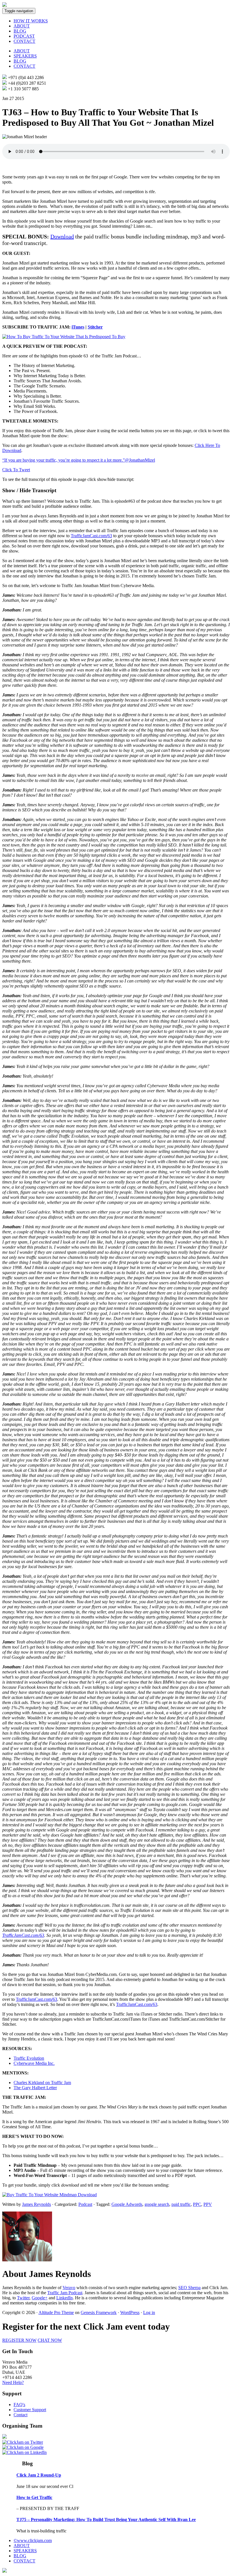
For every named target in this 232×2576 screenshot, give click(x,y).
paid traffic (181, 2204)
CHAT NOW (50, 2340)
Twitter (23, 2298)
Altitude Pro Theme (56, 2312)
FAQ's (19, 2405)
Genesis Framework (99, 2312)
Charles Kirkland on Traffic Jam (42, 2083)
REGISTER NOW (19, 2340)
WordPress (130, 2312)
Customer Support (30, 2410)
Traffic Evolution (29, 2058)
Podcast (85, 2204)
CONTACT (24, 41)
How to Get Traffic (34, 2497)
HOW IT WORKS (31, 21)
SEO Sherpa (189, 2288)
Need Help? (13, 2382)
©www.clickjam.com (33, 2540)
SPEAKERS (25, 56)
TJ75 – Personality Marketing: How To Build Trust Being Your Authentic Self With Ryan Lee (106, 2520)
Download (62, 236)
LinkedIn (65, 2298)
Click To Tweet (16, 470)
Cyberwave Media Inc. (34, 2063)
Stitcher (95, 327)
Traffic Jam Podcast (65, 2293)
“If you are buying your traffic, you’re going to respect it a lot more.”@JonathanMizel (79, 460)
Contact (21, 2415)
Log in (149, 2312)
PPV (208, 2204)
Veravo (69, 2288)
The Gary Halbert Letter (35, 2088)
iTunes (78, 327)
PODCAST (24, 36)
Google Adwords (127, 2204)
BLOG (20, 31)
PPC (197, 2204)
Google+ (40, 2298)
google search (157, 2204)
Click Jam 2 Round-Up (39, 2475)
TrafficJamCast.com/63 (91, 536)
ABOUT (22, 26)
